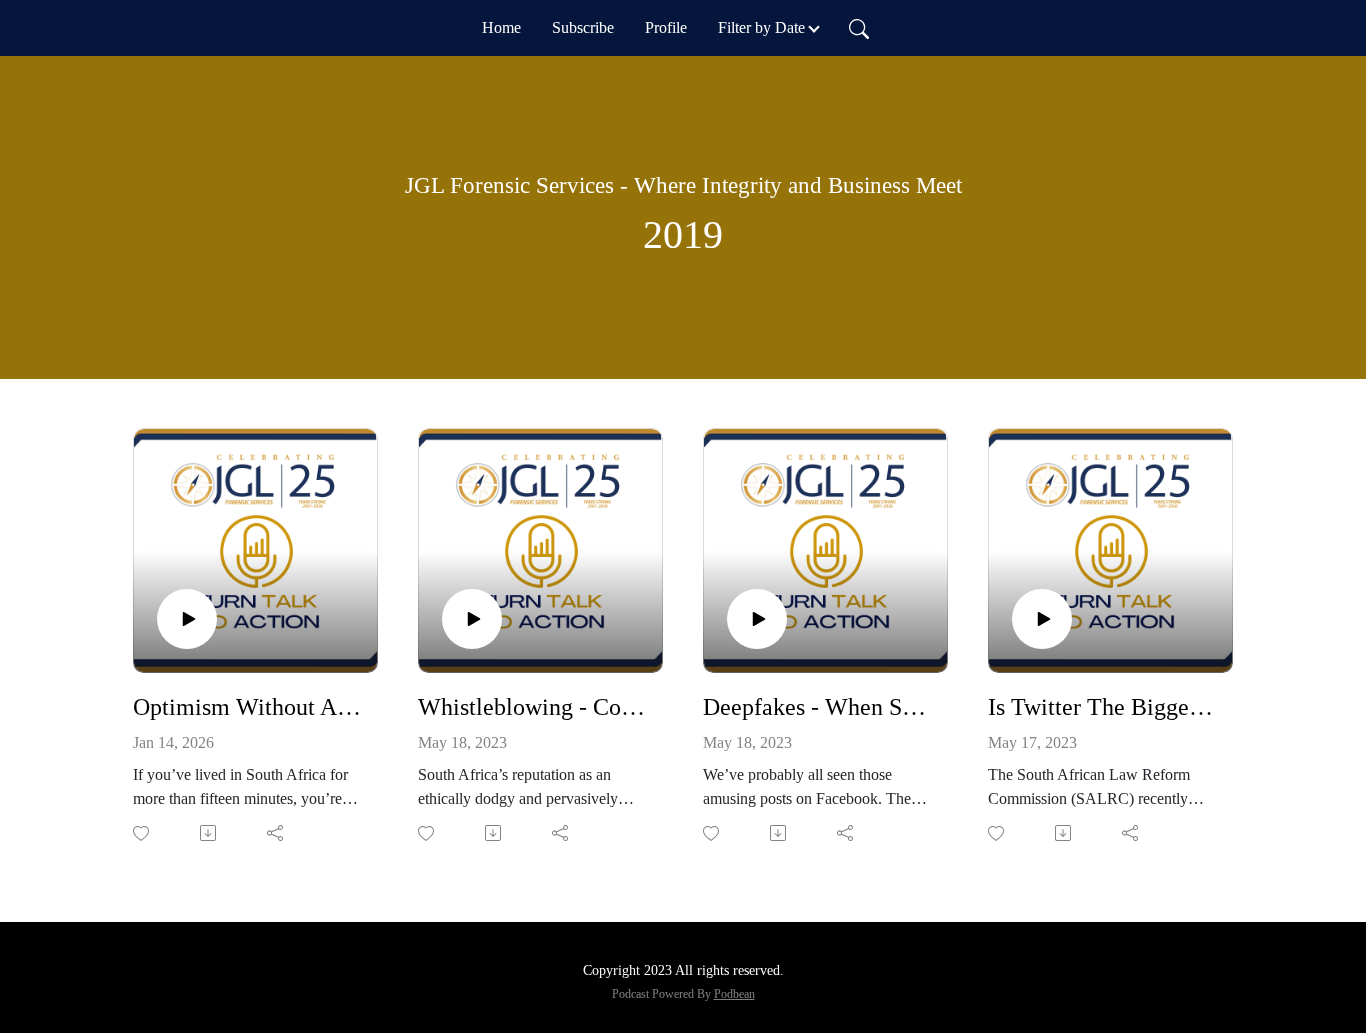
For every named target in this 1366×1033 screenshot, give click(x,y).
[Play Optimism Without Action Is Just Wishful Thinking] (187, 619)
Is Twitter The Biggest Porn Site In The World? (1102, 707)
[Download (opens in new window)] (209, 833)
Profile (666, 27)
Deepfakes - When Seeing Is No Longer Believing (817, 707)
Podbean (734, 994)
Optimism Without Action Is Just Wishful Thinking (247, 707)
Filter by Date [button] (761, 27)
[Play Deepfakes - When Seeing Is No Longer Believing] (757, 619)
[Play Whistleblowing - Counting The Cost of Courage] (472, 619)
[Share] (276, 833)
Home (501, 27)
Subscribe (583, 27)
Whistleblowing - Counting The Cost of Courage (532, 707)
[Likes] (142, 833)
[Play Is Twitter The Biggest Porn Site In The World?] (1042, 619)
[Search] (859, 28)
